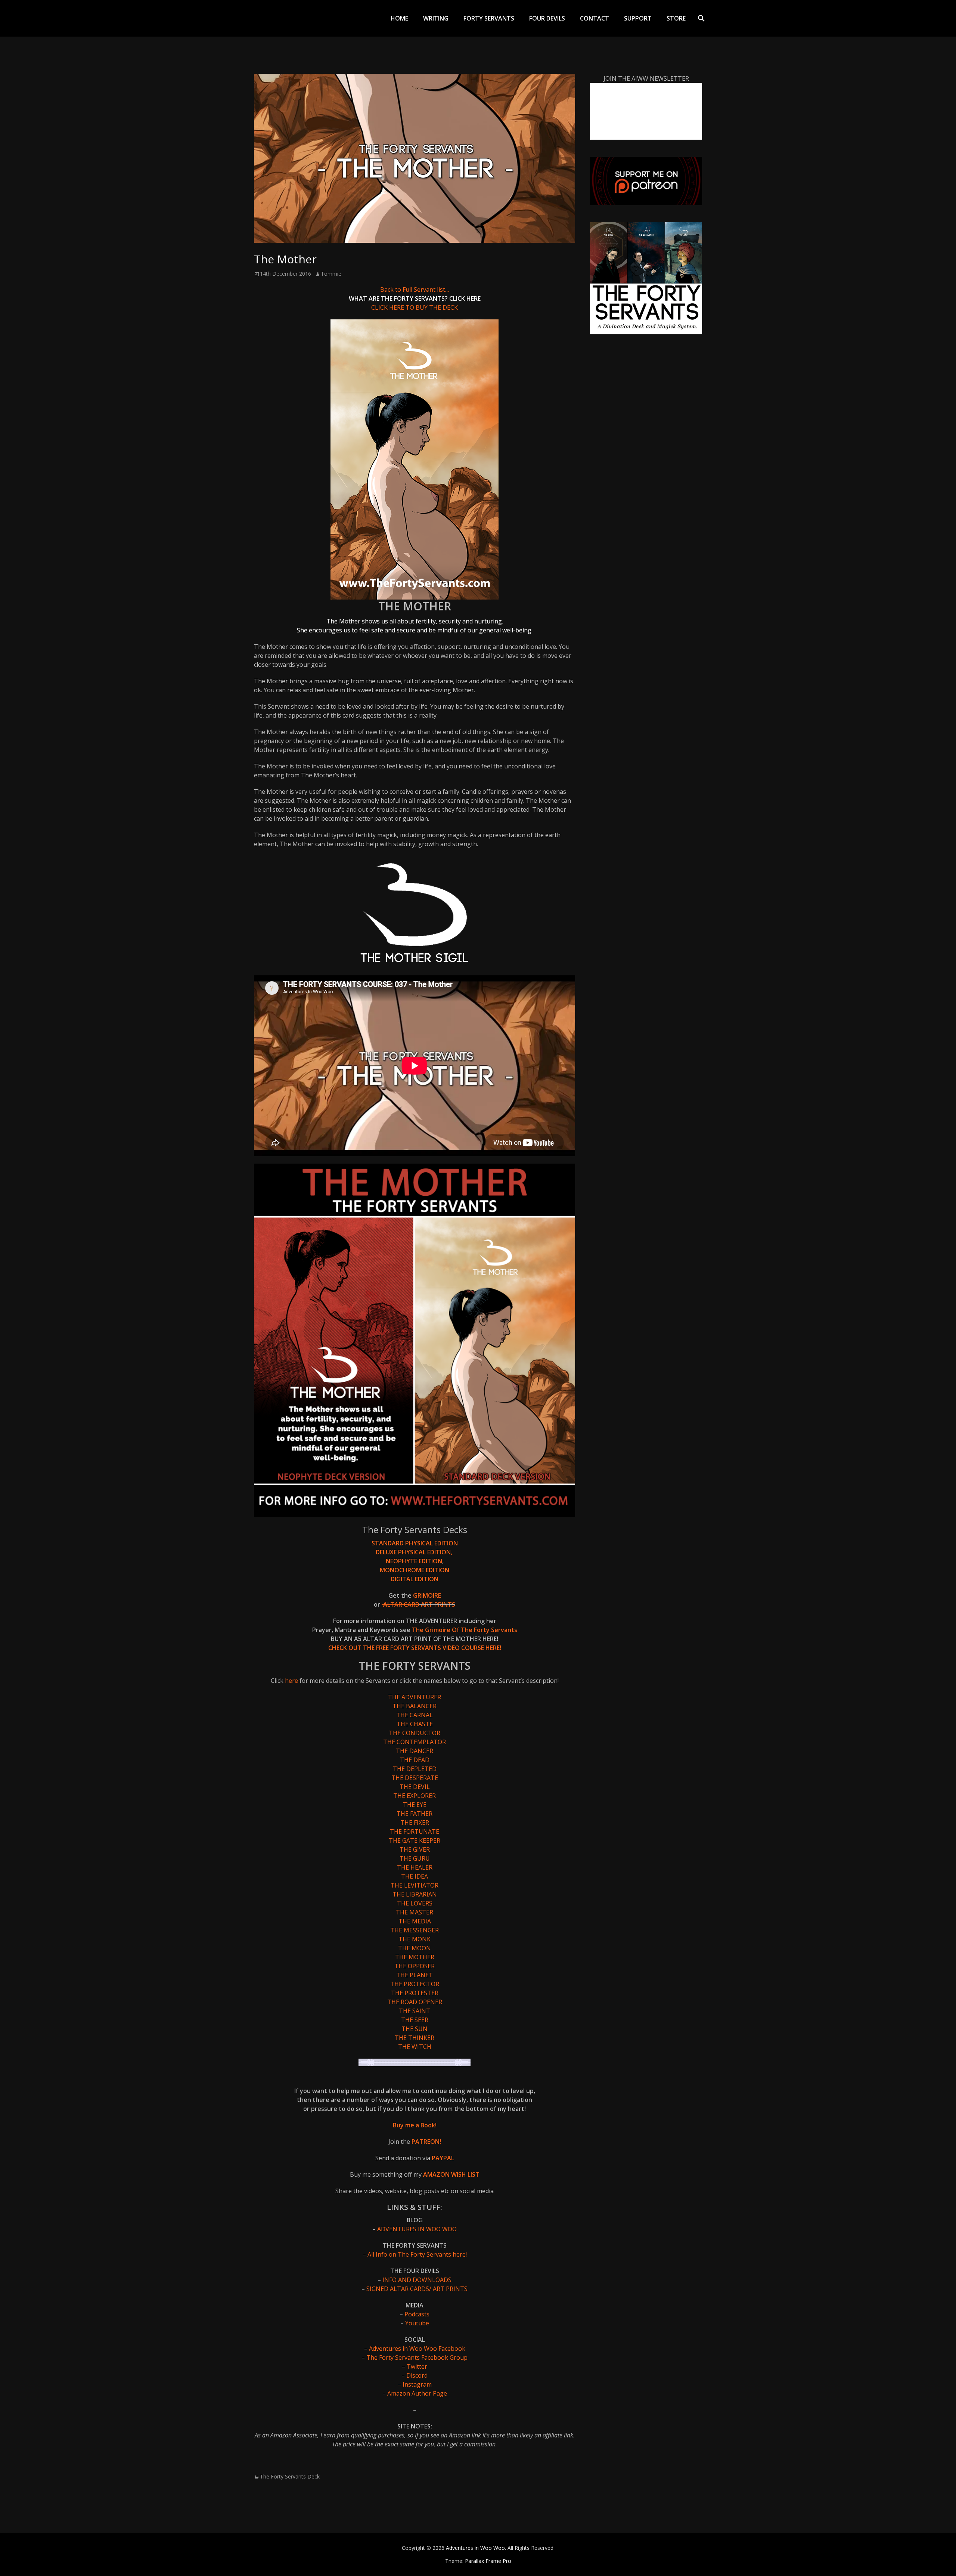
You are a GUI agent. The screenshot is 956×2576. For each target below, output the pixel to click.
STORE (676, 18)
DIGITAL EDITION (415, 1579)
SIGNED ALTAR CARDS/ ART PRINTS (417, 2289)
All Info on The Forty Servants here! (417, 2254)
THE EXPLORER (415, 1796)
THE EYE (415, 1805)
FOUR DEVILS (547, 18)
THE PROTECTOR (415, 1984)
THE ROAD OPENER (415, 2002)
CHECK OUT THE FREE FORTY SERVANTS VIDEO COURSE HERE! (415, 1648)
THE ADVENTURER (415, 1697)
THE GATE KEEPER (415, 1840)
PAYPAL (443, 2158)
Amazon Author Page (417, 2393)
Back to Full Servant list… (415, 290)
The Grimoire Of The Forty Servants (464, 1630)
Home (399, 18)
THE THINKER (415, 2038)
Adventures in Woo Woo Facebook (417, 2349)
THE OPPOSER (415, 1966)
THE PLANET (415, 1975)
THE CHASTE (415, 1724)
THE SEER (415, 2020)
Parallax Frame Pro (488, 2561)
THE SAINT (415, 2011)
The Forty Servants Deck (290, 2476)
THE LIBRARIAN (415, 1894)
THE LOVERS (415, 1903)
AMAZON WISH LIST (451, 2174)
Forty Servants (489, 18)
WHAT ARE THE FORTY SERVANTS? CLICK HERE (415, 298)
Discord (417, 2375)
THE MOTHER (415, 1957)
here (292, 1681)
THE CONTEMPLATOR (415, 1742)
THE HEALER (415, 1867)
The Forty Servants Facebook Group (416, 2357)
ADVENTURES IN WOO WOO (417, 2229)
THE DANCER (415, 1751)
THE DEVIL (415, 1787)
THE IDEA (415, 1876)
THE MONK (415, 1939)
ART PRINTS (438, 1604)
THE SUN (415, 2029)
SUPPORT (638, 18)
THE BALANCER (415, 1706)
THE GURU (415, 1858)
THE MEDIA (415, 1921)
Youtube (417, 2323)
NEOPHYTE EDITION (414, 1561)
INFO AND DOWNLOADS (417, 2280)
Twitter (417, 2366)
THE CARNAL (415, 1715)
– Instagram (415, 2384)
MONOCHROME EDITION (415, 1570)
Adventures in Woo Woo (475, 2548)
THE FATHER (415, 1814)
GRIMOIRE (427, 1595)
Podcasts (417, 2314)
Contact (595, 18)
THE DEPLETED (415, 1769)
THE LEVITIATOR (415, 1885)
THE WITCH (415, 2047)
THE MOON (415, 1948)
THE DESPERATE (415, 1778)
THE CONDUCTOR (415, 1733)
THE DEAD (415, 1760)
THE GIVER (415, 1849)
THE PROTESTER (415, 1993)
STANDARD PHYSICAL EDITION (415, 1543)
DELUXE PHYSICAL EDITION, (415, 1552)
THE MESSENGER (415, 1930)
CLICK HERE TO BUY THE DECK (415, 307)
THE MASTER (415, 1912)
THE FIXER (415, 1823)
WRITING (436, 18)
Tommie (331, 274)
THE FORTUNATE (415, 1832)
